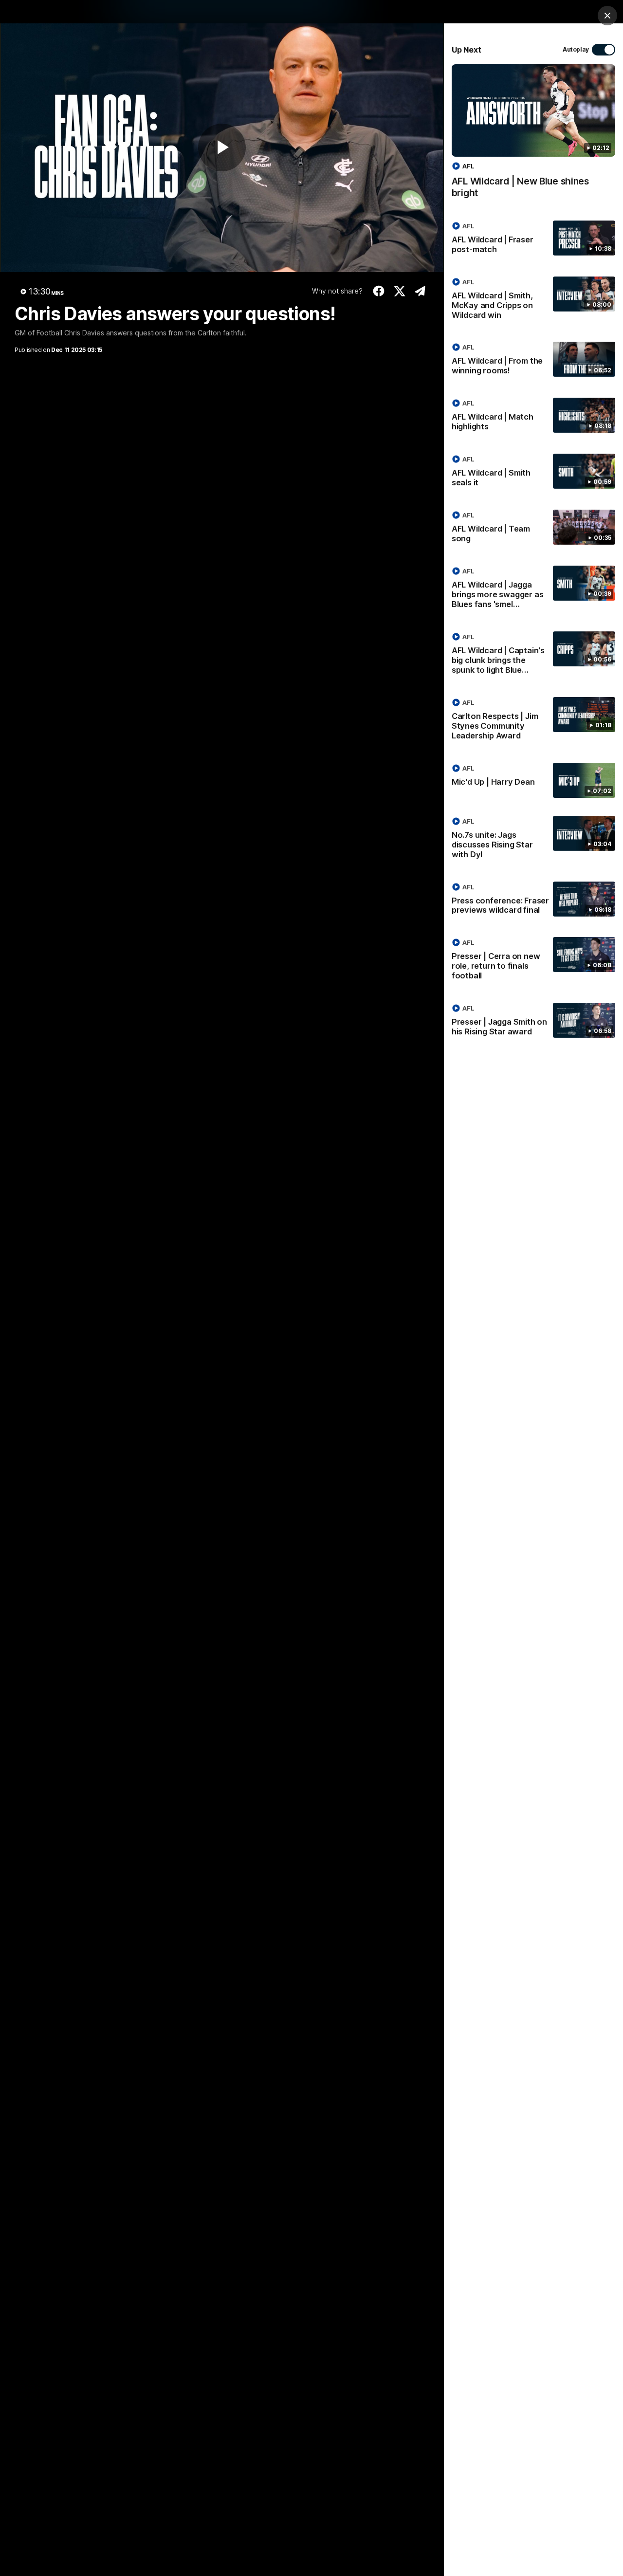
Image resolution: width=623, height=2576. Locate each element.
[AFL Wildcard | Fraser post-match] (533, 239)
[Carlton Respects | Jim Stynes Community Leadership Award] (533, 721)
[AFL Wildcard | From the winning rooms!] (533, 361)
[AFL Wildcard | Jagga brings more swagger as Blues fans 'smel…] (533, 589)
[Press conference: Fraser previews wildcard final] (533, 901)
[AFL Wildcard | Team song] (533, 529)
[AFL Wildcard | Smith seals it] (533, 473)
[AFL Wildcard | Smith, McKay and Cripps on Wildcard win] (533, 300)
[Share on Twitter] (400, 291)
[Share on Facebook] (379, 291)
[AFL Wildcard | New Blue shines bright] (533, 136)
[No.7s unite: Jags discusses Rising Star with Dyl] (533, 840)
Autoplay (576, 49)
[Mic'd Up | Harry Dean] (533, 780)
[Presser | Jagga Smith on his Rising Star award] (533, 1022)
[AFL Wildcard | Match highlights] (533, 417)
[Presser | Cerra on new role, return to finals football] (533, 961)
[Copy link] (420, 291)
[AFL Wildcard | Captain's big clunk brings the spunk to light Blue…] (533, 655)
